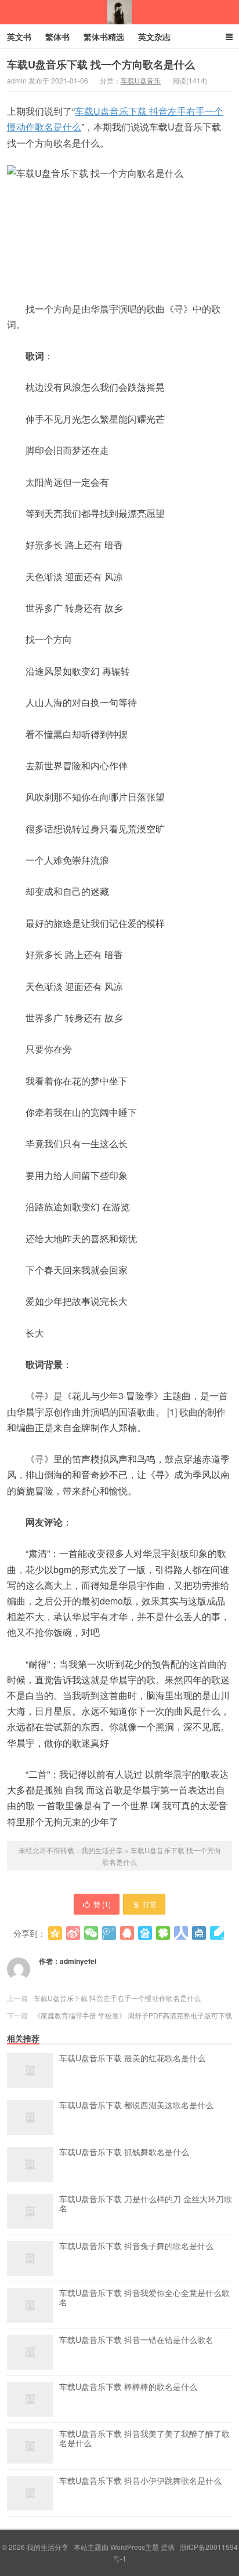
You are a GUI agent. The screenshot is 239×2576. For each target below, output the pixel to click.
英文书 (19, 37)
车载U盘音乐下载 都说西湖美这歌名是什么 (136, 2105)
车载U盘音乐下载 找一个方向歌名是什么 (101, 64)
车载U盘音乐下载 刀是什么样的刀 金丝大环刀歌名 (146, 2204)
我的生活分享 (119, 12)
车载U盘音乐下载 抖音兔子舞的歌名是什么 (136, 2246)
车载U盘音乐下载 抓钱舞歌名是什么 (124, 2152)
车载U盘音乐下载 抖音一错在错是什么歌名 (136, 2340)
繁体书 (57, 37)
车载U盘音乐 (141, 80)
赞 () (102, 1904)
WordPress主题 (135, 2547)
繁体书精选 (104, 37)
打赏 (150, 1904)
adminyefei (78, 1961)
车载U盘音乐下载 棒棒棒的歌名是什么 (128, 2387)
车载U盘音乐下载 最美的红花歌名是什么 (132, 2058)
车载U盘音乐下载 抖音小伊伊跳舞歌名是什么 (140, 2481)
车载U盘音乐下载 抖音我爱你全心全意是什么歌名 (144, 2298)
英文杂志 (154, 37)
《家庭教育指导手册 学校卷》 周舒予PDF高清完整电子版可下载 (133, 2015)
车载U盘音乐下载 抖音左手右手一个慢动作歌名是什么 (117, 1998)
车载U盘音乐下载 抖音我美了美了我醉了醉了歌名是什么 (144, 2439)
